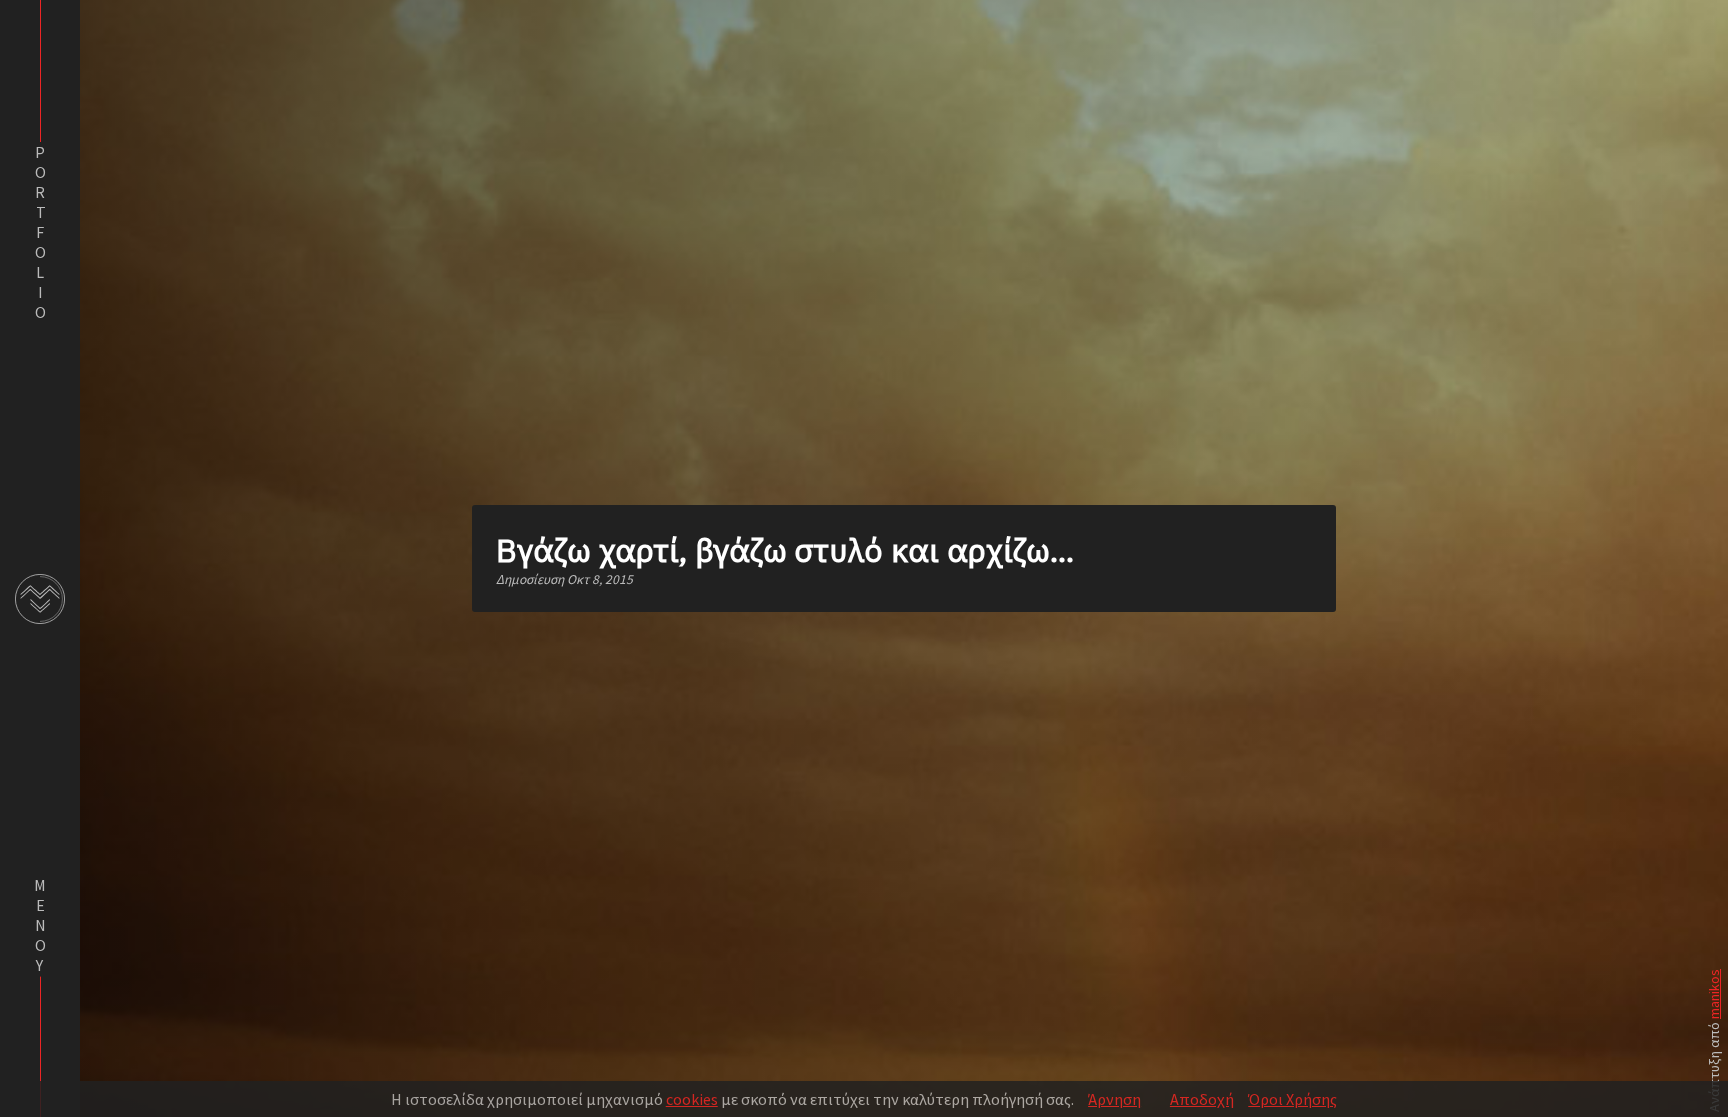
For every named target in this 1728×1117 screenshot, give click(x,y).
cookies (692, 1099)
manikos (1714, 994)
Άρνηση (1114, 1099)
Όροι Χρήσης (1292, 1099)
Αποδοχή (1202, 1099)
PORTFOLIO (40, 232)
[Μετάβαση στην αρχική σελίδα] (40, 599)
